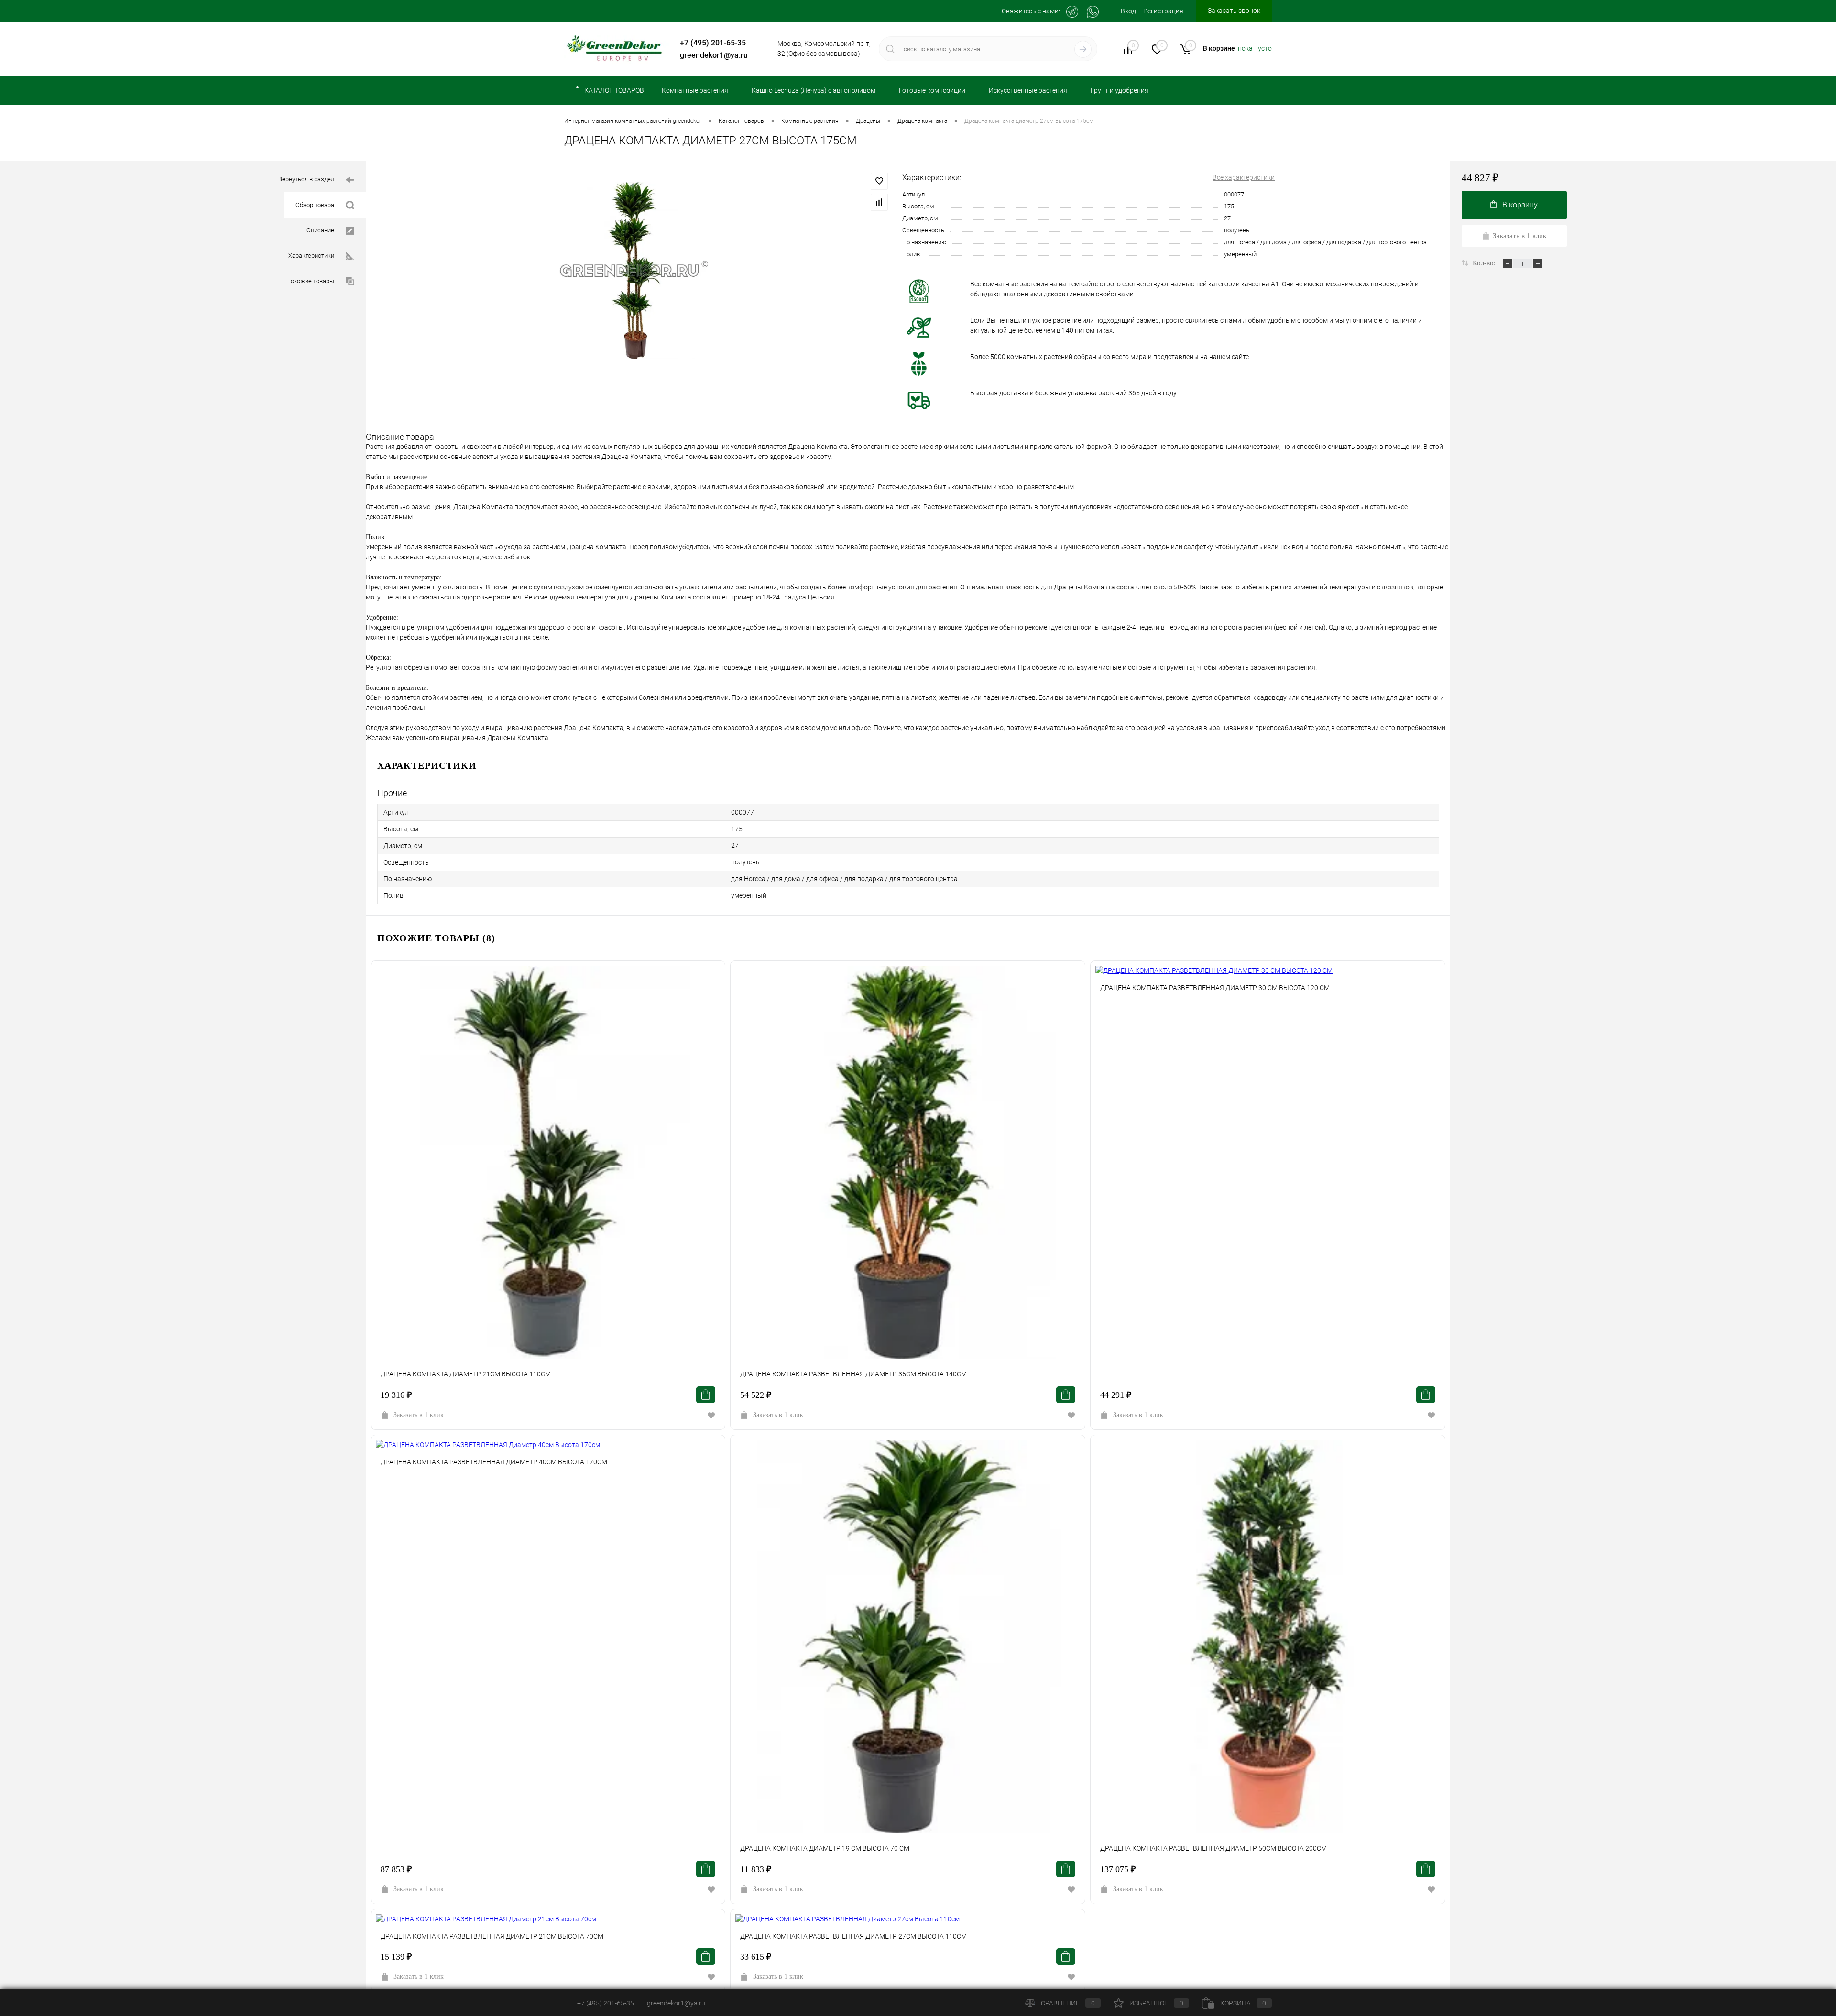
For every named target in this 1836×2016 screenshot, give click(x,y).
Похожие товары (310, 281)
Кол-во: (1485, 263)
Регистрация (1163, 11)
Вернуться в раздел (306, 179)
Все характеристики (1244, 177)
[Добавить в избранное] (879, 181)
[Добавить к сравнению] (879, 202)
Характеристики (311, 256)
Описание (320, 230)
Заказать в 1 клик (419, 1415)
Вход (1128, 11)
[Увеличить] (634, 270)
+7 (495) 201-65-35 (713, 43)
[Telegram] (1072, 12)
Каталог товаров (614, 90)
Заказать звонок (1234, 11)
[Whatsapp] (1093, 12)
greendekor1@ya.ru (714, 55)
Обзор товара (315, 205)
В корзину (1520, 205)
